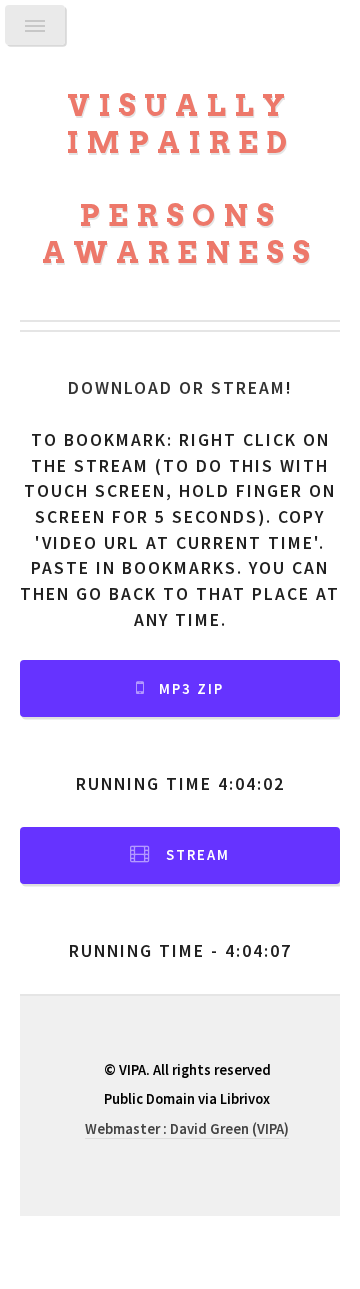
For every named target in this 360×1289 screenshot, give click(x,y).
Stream (198, 855)
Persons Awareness (180, 234)
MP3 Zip (191, 689)
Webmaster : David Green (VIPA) (187, 1129)
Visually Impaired (180, 124)
